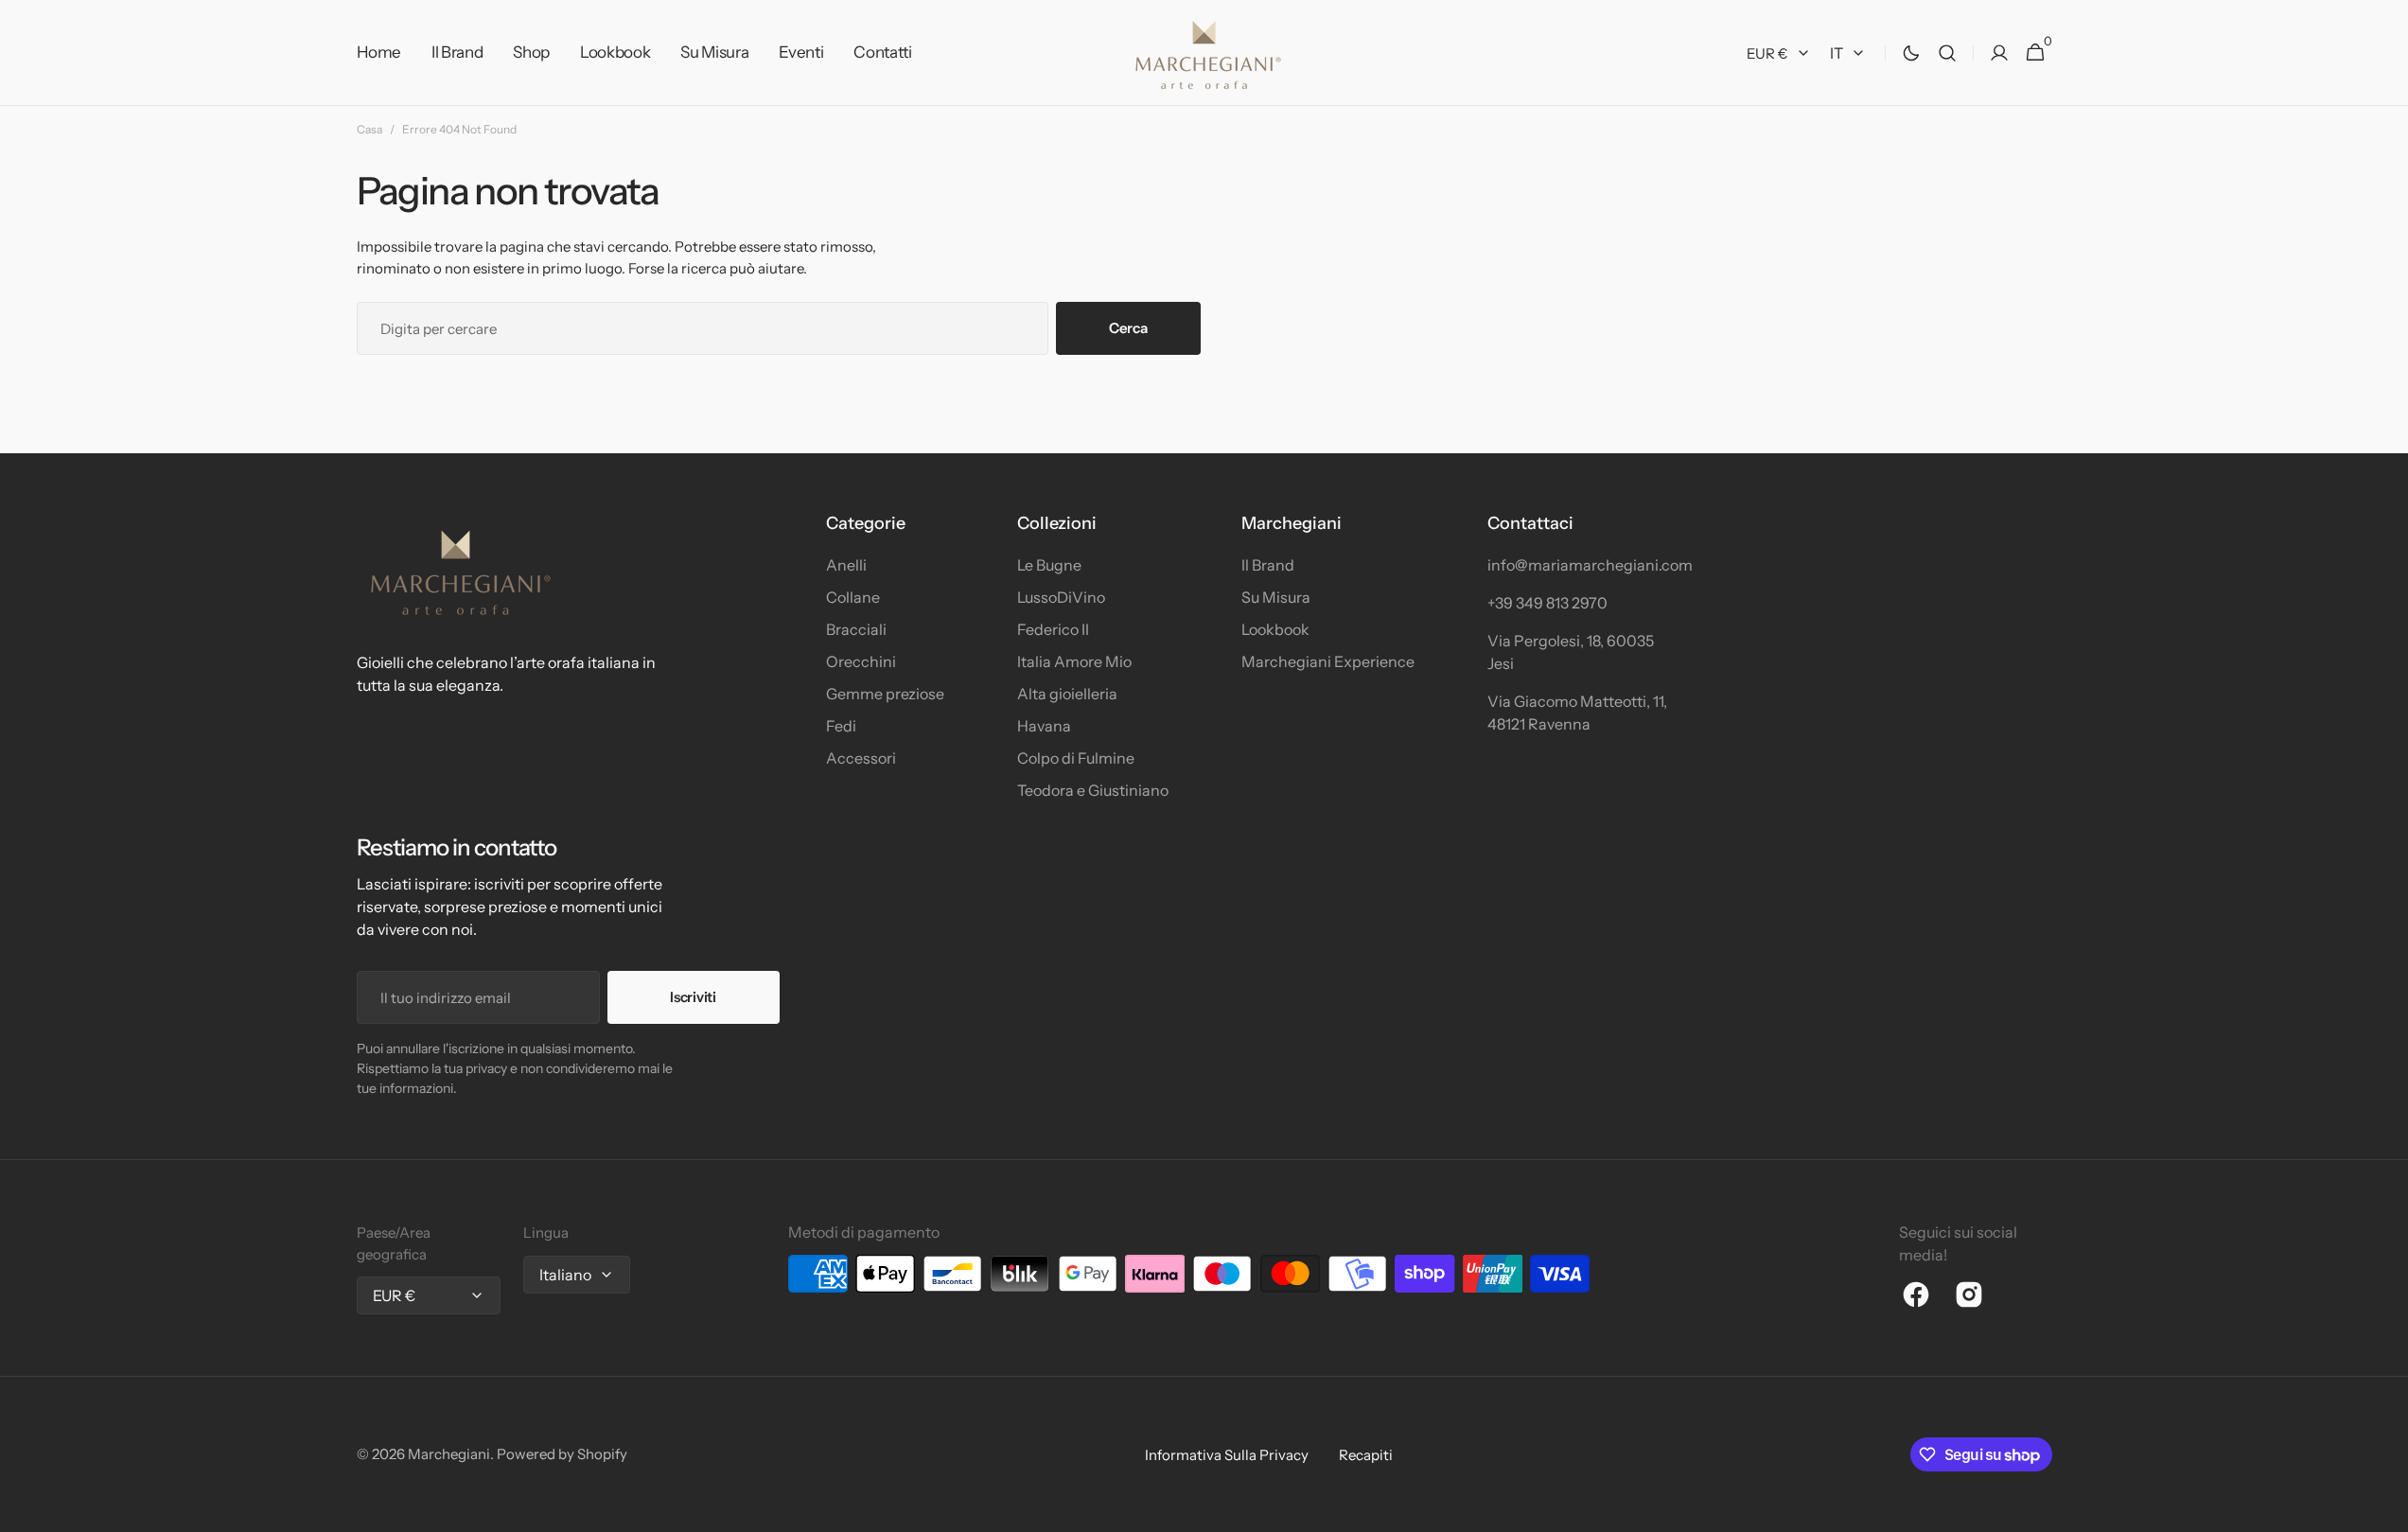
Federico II (1053, 629)
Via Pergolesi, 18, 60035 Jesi (1571, 652)
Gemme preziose (885, 694)
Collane (853, 597)
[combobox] (703, 328)
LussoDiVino (1061, 597)
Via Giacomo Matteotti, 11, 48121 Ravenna (1577, 713)
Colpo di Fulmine (1076, 758)
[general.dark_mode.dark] (1911, 53)
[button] (1947, 53)
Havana (1044, 726)
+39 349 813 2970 (1547, 603)
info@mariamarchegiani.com (1582, 565)
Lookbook (1275, 629)
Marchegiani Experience (1328, 661)
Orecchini (861, 661)
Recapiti (1366, 1455)
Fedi (841, 726)
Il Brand (1268, 565)
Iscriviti (693, 997)
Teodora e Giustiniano (1093, 790)
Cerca (1128, 328)
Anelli (846, 565)
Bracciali (856, 629)
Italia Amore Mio (1074, 661)
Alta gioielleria (1067, 694)
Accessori (861, 758)
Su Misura (1276, 597)
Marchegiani (449, 1454)
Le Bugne (1049, 565)
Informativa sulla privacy (1227, 1455)
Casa (369, 129)
